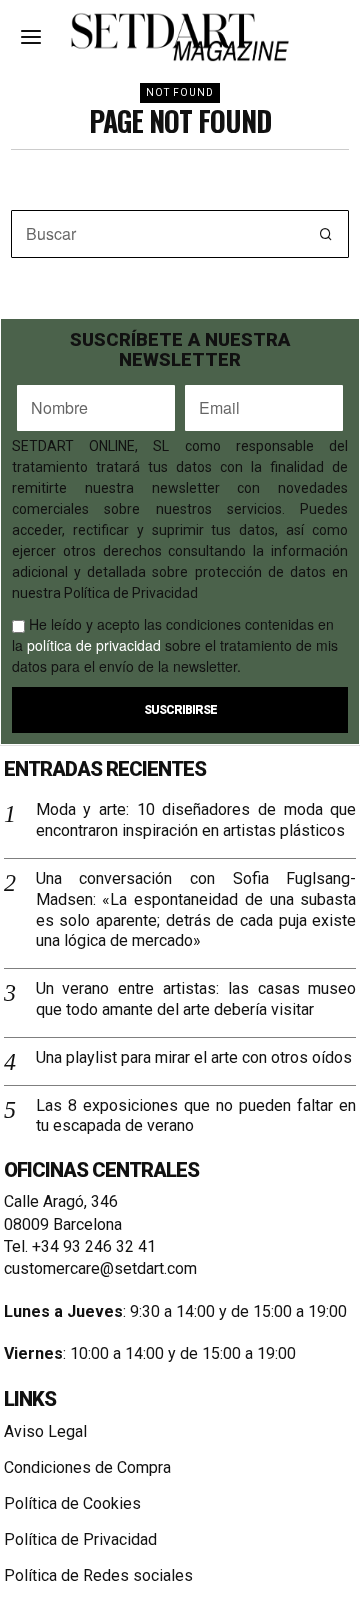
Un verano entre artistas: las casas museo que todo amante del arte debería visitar (196, 999)
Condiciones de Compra (87, 1467)
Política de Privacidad (80, 1539)
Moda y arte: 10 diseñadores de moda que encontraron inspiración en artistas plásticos (196, 820)
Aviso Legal (45, 1431)
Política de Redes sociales (98, 1575)
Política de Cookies (72, 1503)
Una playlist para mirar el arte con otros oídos (194, 1057)
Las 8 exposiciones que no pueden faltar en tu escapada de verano (196, 1116)
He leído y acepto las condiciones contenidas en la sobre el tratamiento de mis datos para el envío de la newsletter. (175, 645)
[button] (325, 234)
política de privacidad (94, 645)
